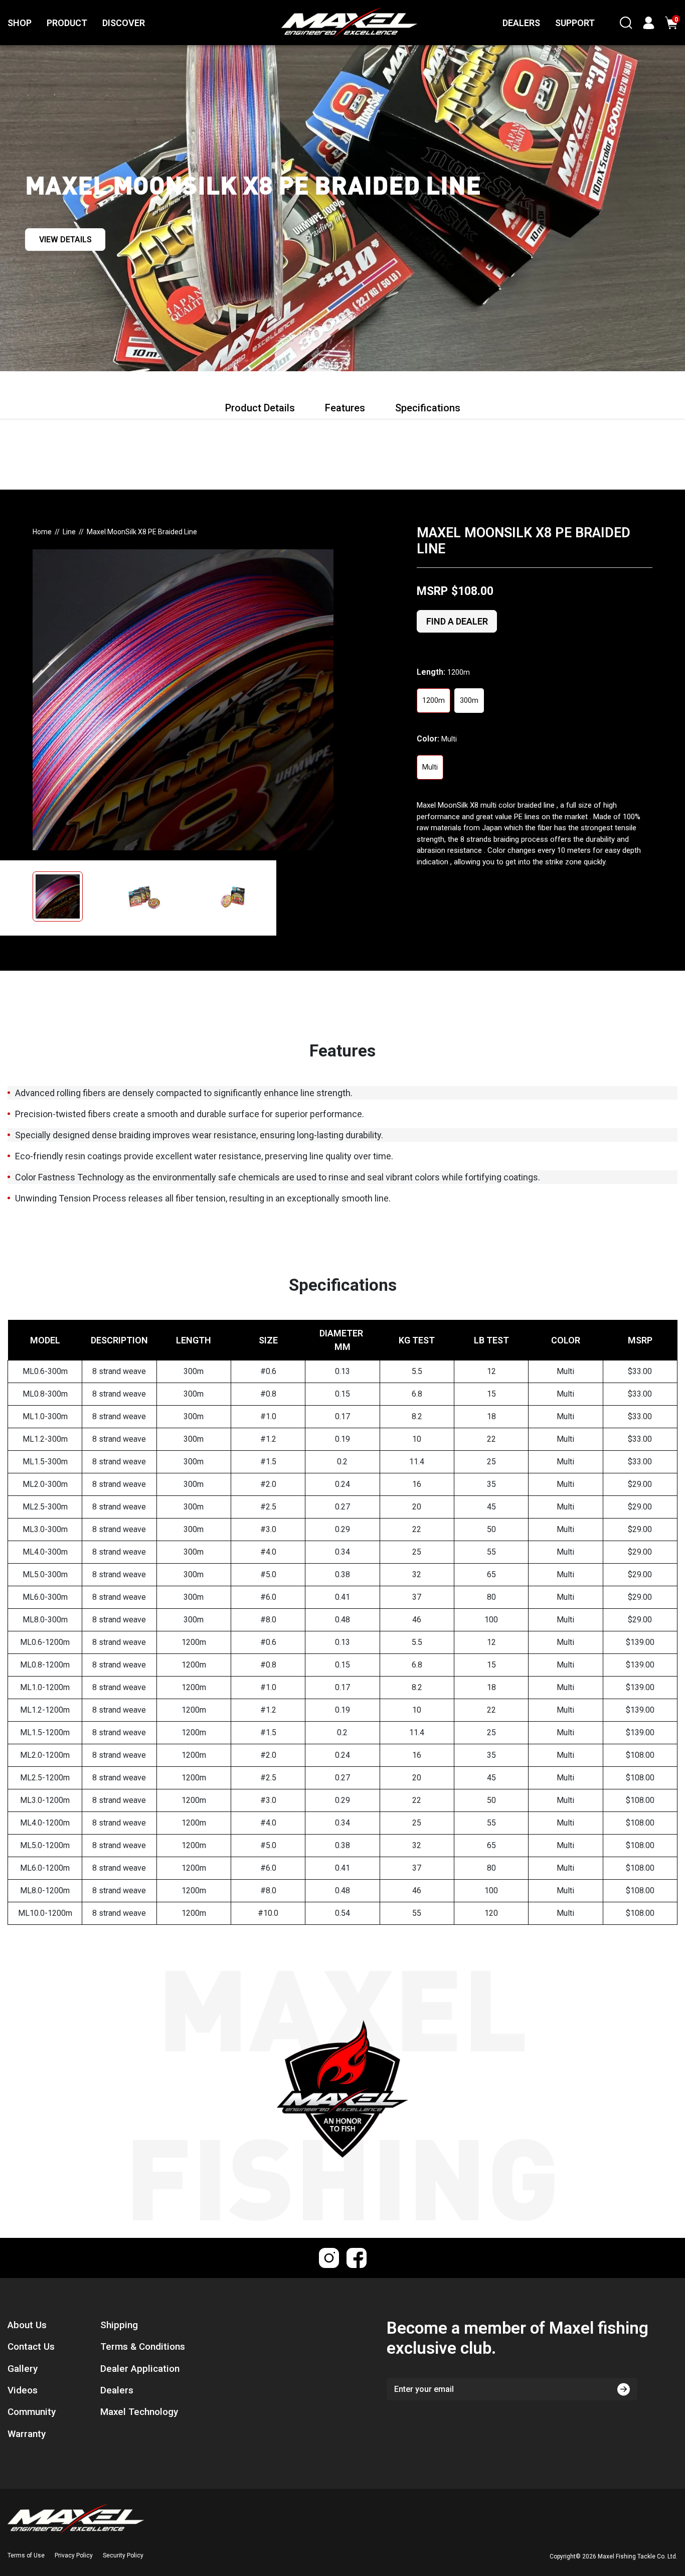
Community (32, 2412)
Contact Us (31, 2347)
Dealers (117, 2390)
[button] (68, 898)
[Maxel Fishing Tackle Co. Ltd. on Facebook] (357, 2258)
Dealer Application (140, 2369)
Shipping (119, 2325)
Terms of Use (26, 2555)
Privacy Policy (74, 2555)
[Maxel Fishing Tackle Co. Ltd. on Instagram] (329, 2258)
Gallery (23, 2369)
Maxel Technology (139, 2412)
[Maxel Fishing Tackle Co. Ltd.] (327, 23)
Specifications (428, 408)
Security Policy (123, 2555)
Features (345, 408)
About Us (27, 2325)
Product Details (260, 408)
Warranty (27, 2434)
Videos (23, 2390)
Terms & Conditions (143, 2347)
